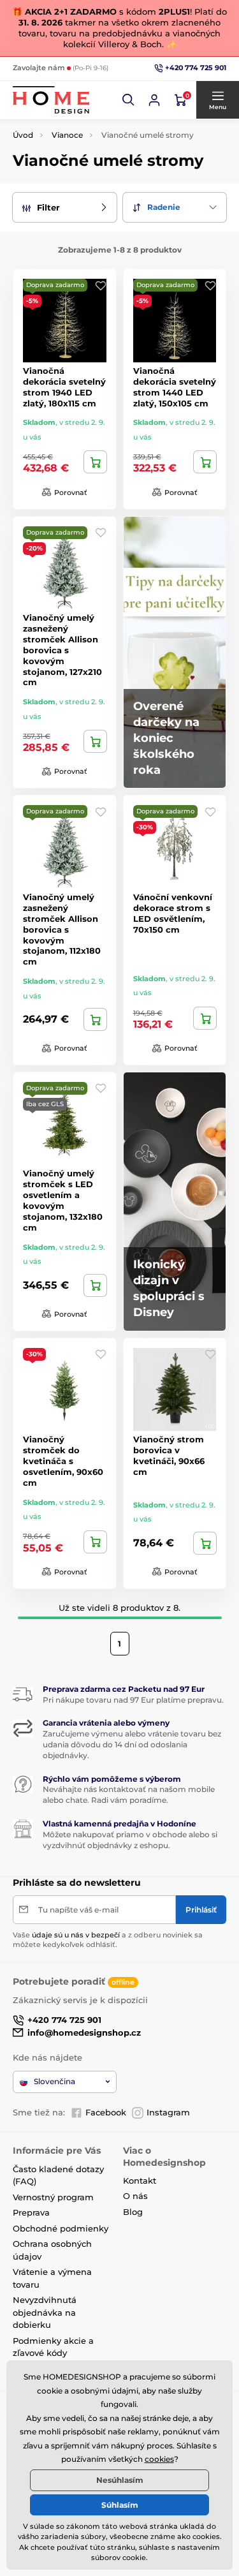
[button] (129, 100)
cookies (159, 2459)
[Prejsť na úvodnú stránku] (51, 100)
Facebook (106, 2112)
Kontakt (140, 2180)
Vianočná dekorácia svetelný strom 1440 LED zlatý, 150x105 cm (175, 387)
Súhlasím (120, 2505)
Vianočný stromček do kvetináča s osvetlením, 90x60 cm (63, 1461)
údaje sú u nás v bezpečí (76, 1935)
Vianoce (67, 135)
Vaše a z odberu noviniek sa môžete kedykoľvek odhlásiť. (108, 1940)
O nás (135, 2196)
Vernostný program (53, 2197)
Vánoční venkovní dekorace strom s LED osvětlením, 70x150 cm (173, 913)
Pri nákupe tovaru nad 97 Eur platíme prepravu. (133, 1700)
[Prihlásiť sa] (154, 100)
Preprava (31, 2212)
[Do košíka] (95, 462)
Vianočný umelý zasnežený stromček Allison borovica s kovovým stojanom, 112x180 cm (62, 929)
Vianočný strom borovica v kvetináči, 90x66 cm (169, 1455)
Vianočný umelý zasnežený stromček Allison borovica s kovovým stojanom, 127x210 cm (62, 650)
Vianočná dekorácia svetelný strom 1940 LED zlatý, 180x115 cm (64, 387)
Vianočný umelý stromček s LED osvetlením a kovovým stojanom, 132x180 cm (63, 1200)
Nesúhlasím (120, 2480)
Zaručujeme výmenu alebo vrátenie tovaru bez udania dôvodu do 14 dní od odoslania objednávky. (132, 1744)
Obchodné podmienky (61, 2228)
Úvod (23, 135)
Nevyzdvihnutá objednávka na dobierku (45, 2312)
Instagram (168, 2112)
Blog (133, 2212)
